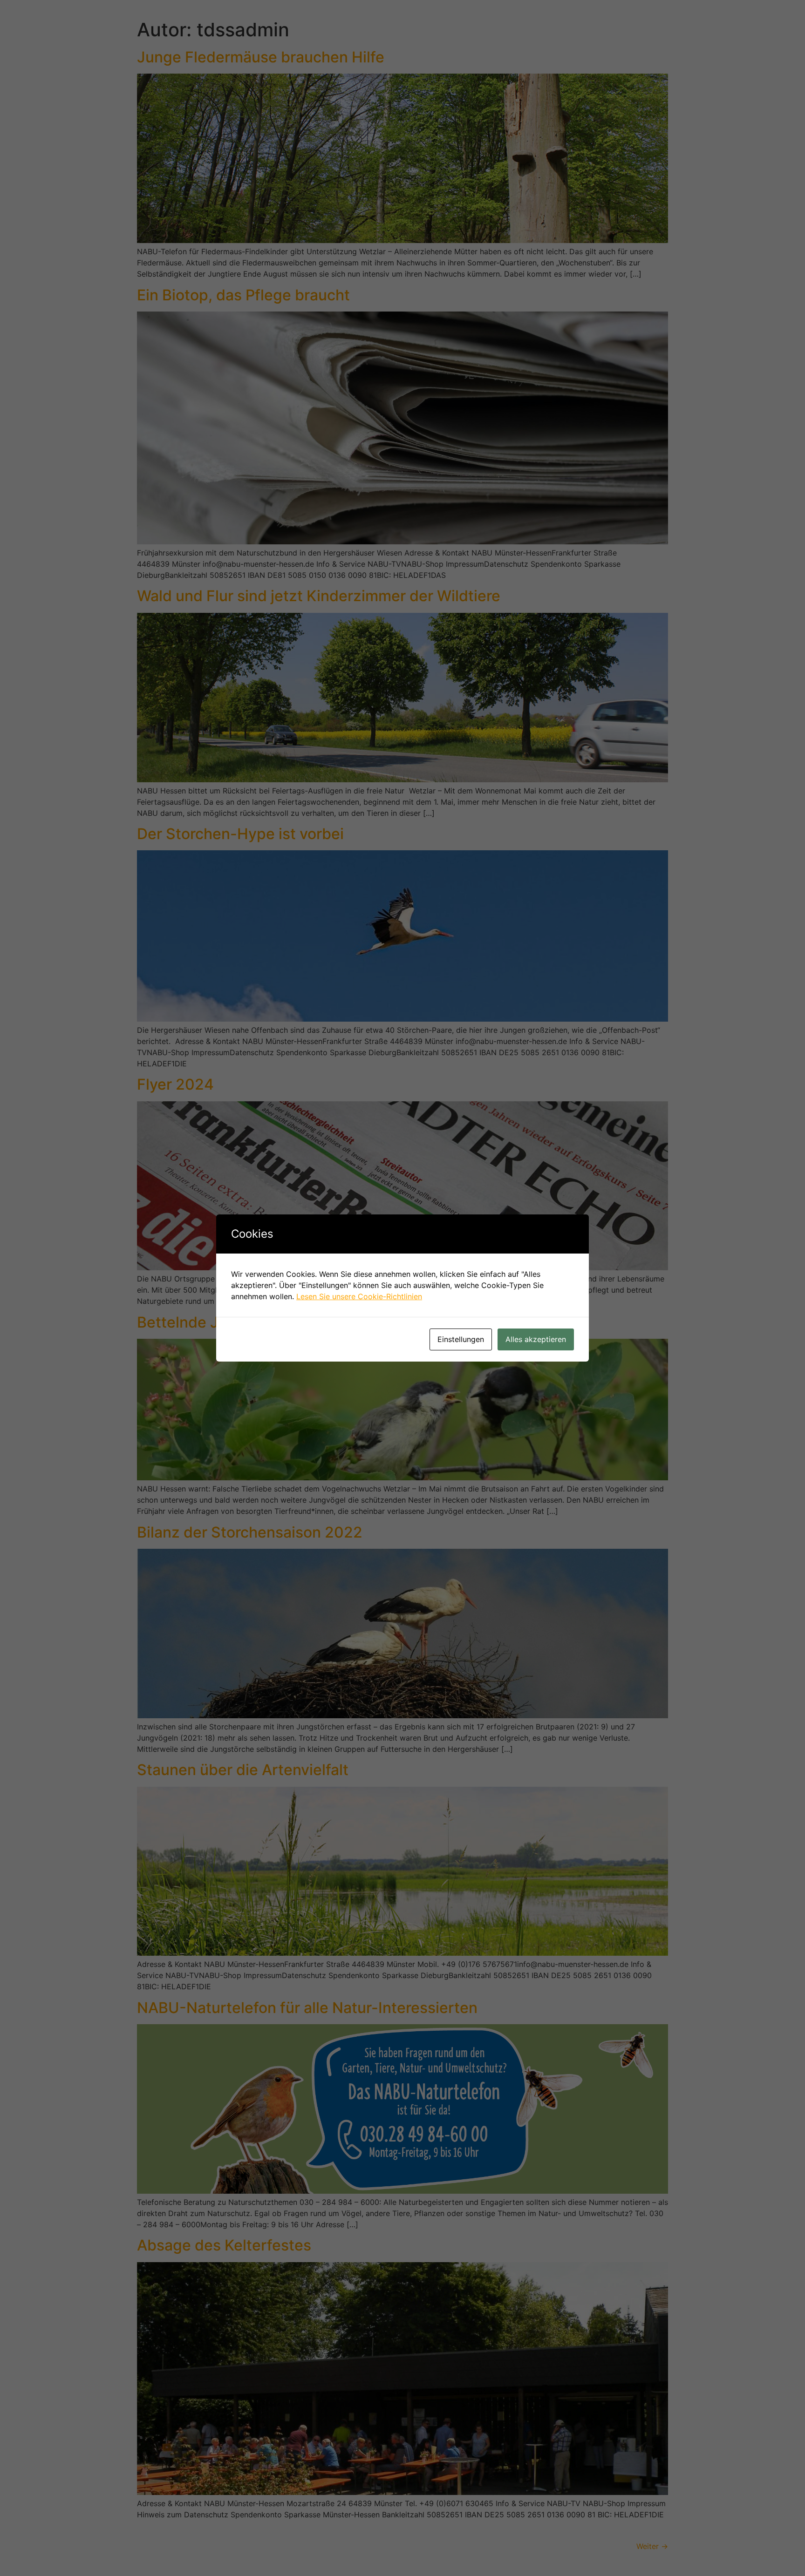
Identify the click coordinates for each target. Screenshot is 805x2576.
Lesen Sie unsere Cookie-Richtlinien (359, 1296)
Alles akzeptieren (536, 1339)
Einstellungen (461, 1339)
